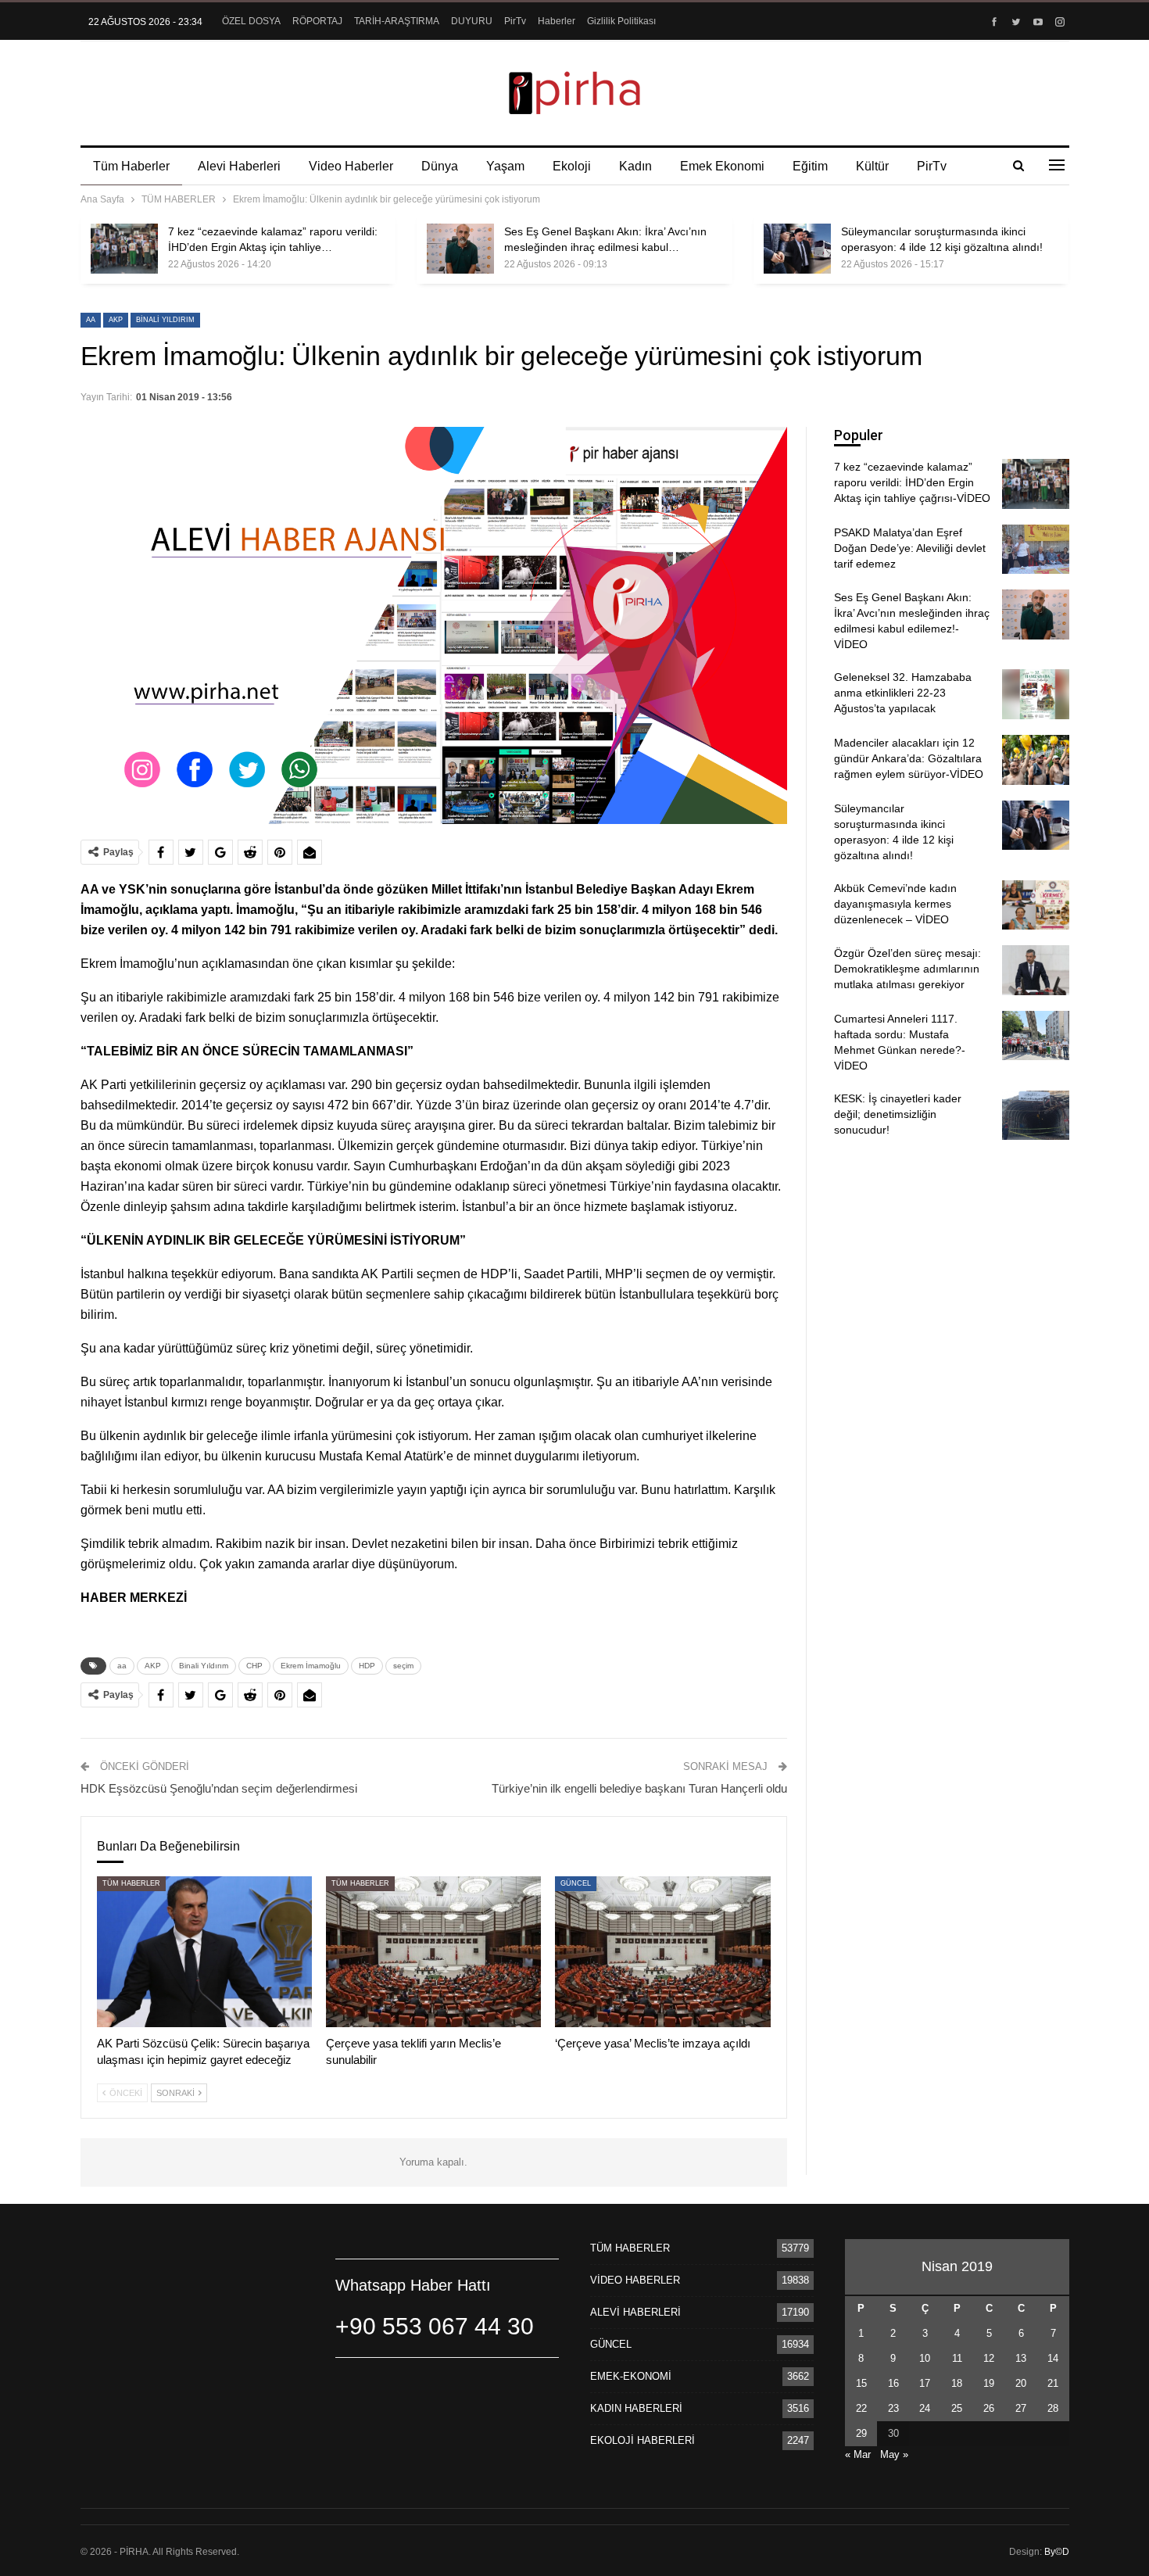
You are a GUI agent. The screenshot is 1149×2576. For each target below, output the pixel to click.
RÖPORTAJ (317, 21)
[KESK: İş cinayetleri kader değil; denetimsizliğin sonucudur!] (1036, 1116)
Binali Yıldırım (165, 320)
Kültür (872, 166)
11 (957, 2358)
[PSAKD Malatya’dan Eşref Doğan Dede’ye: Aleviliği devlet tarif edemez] (1036, 550)
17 (925, 2383)
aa (91, 320)
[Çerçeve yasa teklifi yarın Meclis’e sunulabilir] (433, 1952)
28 (1053, 2408)
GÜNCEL (576, 1883)
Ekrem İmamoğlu (311, 1666)
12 (989, 2358)
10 (925, 2358)
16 (893, 2383)
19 (989, 2383)
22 (861, 2408)
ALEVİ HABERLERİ (635, 2312)
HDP (367, 1666)
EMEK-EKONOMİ (631, 2376)
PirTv (515, 21)
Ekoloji (572, 166)
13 (1021, 2358)
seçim (403, 1666)
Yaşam (505, 166)
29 (861, 2433)
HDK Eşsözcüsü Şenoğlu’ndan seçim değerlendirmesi (219, 1788)
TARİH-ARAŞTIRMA (397, 21)
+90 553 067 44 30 (435, 2326)
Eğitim (810, 166)
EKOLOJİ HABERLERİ (643, 2440)
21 (1053, 2383)
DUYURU (472, 21)
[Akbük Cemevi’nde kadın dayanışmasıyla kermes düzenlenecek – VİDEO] (1036, 905)
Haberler (557, 21)
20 (1021, 2383)
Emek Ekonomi (722, 166)
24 (925, 2408)
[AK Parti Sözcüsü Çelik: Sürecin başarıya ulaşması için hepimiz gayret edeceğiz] (204, 1952)
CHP (254, 1666)
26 (989, 2408)
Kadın (635, 166)
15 (861, 2383)
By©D (1057, 2552)
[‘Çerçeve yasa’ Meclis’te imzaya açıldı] (662, 1952)
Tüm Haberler (131, 166)
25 (957, 2408)
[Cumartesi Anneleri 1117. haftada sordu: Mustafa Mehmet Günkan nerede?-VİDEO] (1036, 1036)
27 (1021, 2408)
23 (893, 2408)
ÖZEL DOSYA (251, 21)
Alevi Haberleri (239, 166)
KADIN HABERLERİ (636, 2408)
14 (1053, 2358)
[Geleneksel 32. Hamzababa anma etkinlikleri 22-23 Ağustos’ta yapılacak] (1036, 694)
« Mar (858, 2454)
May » (894, 2454)
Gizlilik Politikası (621, 21)
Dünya (440, 166)
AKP (116, 320)
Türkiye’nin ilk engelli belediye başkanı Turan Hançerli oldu (639, 1788)
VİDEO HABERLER (635, 2280)
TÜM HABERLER (131, 1883)
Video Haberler (351, 166)
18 (957, 2383)
